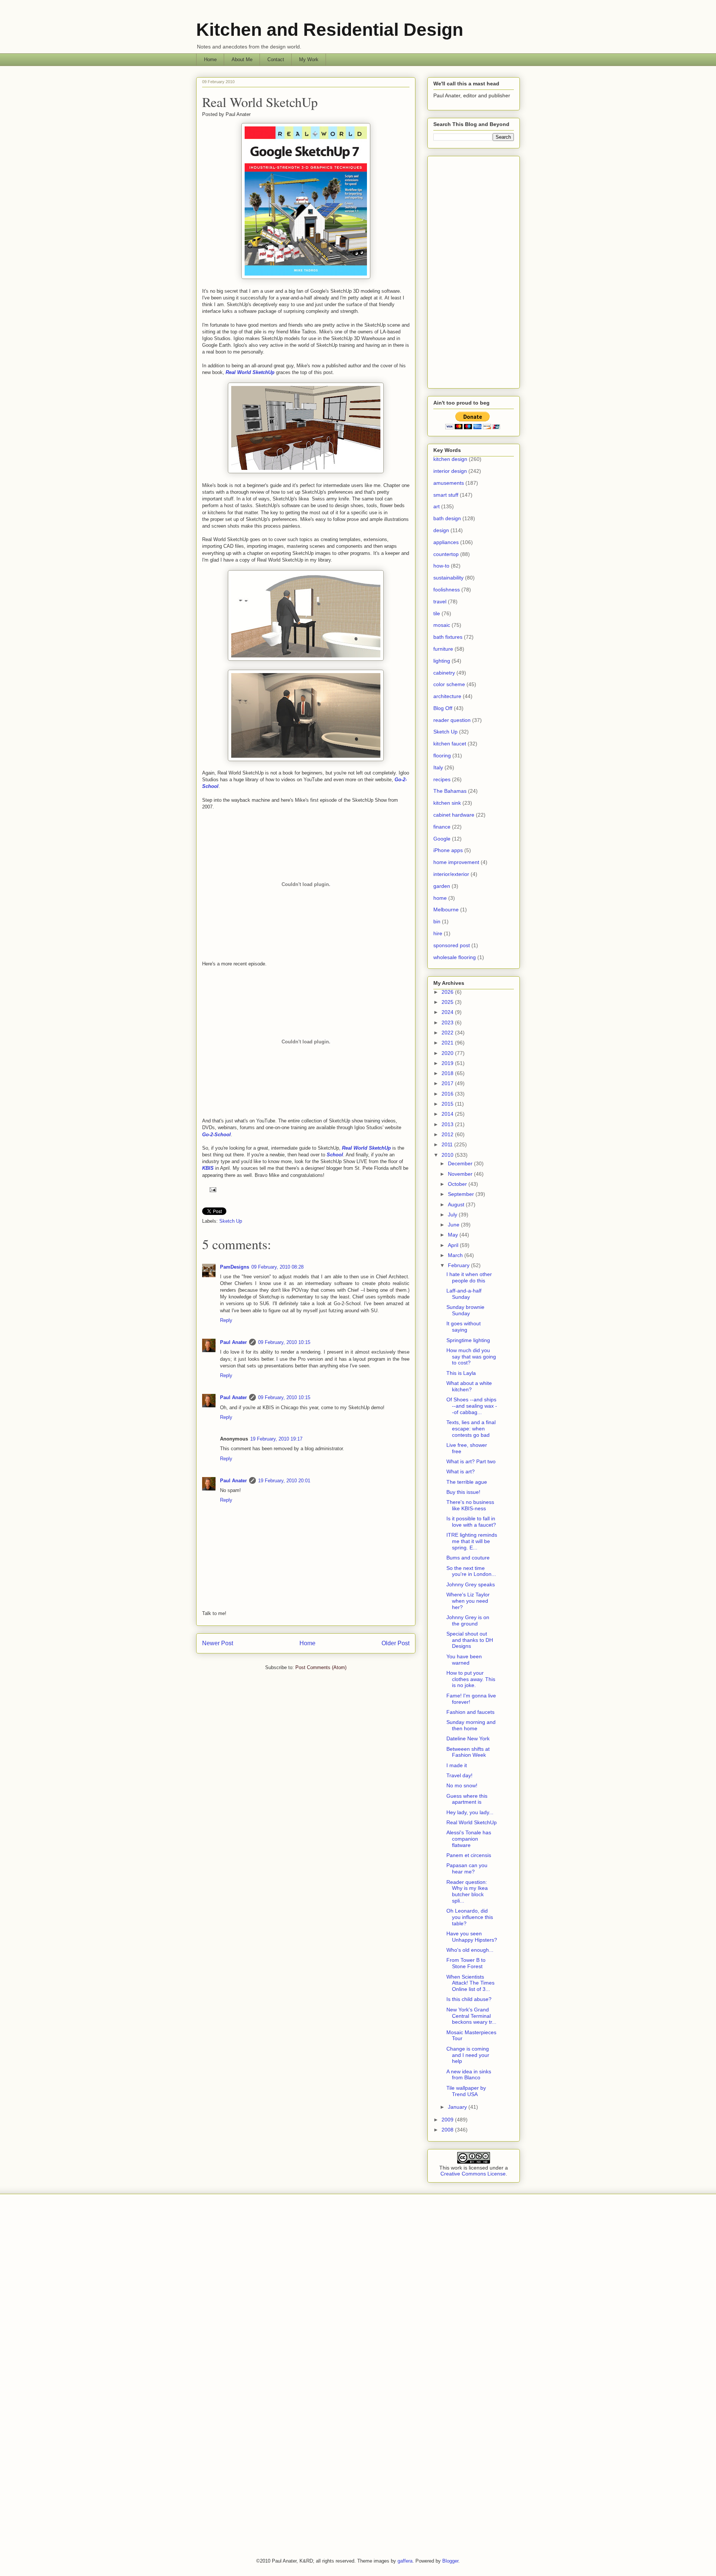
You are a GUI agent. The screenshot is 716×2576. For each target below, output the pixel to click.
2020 (448, 1053)
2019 (448, 1063)
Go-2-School (216, 1135)
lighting (442, 661)
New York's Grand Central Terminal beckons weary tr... (471, 2016)
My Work (309, 59)
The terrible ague (467, 1482)
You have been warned (464, 1660)
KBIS (208, 1168)
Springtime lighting (468, 1340)
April (454, 1245)
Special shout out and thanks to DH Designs (470, 1640)
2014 (448, 1114)
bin (437, 921)
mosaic (442, 625)
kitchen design (450, 459)
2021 (448, 1043)
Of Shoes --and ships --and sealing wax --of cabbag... (472, 1406)
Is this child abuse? (469, 1999)
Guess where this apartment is (467, 1799)
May (454, 1235)
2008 (448, 2130)
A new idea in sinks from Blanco (469, 2075)
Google (442, 839)
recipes (442, 779)
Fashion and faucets (470, 1712)
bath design (447, 518)
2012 (448, 1134)
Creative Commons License (473, 2174)
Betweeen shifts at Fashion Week (468, 1752)
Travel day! (459, 1775)
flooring (442, 755)
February (459, 1265)
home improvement (456, 862)
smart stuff (446, 495)
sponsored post (452, 945)
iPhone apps (448, 850)
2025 (448, 1002)
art (436, 506)
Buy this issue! (463, 1492)
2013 (448, 1124)
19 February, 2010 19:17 (276, 1439)
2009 (448, 2120)
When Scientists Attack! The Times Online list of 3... (470, 1983)
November (461, 1174)
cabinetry (444, 673)
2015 (448, 1104)
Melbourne (446, 910)
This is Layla (461, 1373)
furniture (443, 649)
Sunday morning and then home (471, 1725)
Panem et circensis (469, 1855)
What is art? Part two (471, 1461)
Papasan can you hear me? (467, 1868)
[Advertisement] (474, 271)
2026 (448, 992)
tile (437, 613)
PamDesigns (235, 1267)
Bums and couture (468, 1558)
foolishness (447, 590)
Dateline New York (468, 1738)
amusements (449, 483)
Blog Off (443, 708)
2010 (448, 1155)
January (458, 2107)
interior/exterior (451, 874)
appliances (446, 542)
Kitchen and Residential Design (330, 30)
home (440, 898)
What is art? (461, 1471)
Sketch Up (231, 1221)
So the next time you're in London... (471, 1571)
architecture (447, 696)
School (335, 1155)
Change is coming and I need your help (468, 2055)
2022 (448, 1033)
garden (442, 886)
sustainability (448, 578)
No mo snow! (462, 1785)
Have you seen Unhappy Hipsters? (472, 1937)
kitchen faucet (450, 744)
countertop (446, 554)
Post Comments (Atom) (321, 1667)
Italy (438, 767)
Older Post (395, 1643)
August (457, 1204)
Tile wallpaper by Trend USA (466, 2091)
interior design (450, 471)
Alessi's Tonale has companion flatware (469, 1839)
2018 (448, 1073)
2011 (448, 1144)
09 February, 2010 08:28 (277, 1267)
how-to (441, 566)
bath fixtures (448, 637)
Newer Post (218, 1643)
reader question (452, 720)
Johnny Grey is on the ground (468, 1620)
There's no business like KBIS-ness (470, 1505)
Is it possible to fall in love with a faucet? (471, 1522)
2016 (448, 1094)
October (458, 1184)
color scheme (449, 684)
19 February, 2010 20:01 (284, 1481)
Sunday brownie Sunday (465, 1310)
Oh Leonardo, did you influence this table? (470, 1917)
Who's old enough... (470, 1950)
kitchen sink (447, 803)
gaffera (405, 2561)
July (453, 1215)
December (461, 1163)
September (462, 1194)
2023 (448, 1022)
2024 (448, 1012)
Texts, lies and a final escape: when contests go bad (471, 1429)
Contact (276, 59)
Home (210, 59)
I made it (457, 1765)
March (456, 1255)
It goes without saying (464, 1327)
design (441, 530)
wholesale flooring (455, 957)
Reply (226, 1320)
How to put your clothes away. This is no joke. (471, 1679)
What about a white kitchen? (469, 1386)
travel (440, 601)
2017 (448, 1083)
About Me (242, 59)
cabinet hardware (454, 815)
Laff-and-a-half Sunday (464, 1294)
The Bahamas (450, 791)
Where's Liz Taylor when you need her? (468, 1601)
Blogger (450, 2561)
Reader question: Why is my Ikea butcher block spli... (467, 1891)
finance (442, 827)
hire (438, 933)
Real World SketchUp (260, 102)
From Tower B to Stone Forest (466, 1963)
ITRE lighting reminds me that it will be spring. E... (472, 1541)
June (454, 1225)
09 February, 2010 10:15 (284, 1342)
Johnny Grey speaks (471, 1584)
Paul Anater (233, 1342)
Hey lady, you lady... (470, 1812)
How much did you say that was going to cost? (471, 1357)
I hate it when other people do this (469, 1277)
